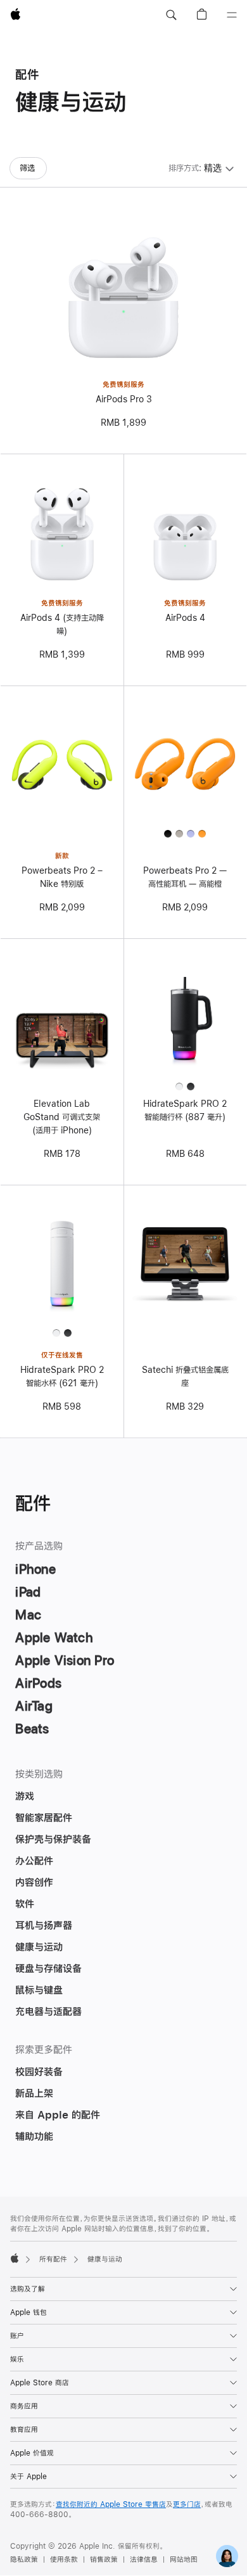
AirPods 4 (185, 618)
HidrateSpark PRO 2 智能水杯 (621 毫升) (62, 1376)
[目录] (232, 15)
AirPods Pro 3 (124, 399)
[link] (227, 2556)
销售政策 (104, 2560)
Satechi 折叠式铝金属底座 (185, 1376)
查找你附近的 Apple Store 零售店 (111, 2504)
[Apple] (15, 2258)
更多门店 (187, 2504)
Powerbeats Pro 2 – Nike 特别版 (62, 877)
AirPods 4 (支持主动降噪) (62, 624)
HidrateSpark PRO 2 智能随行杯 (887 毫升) (185, 1110)
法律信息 (144, 2560)
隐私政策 (24, 2560)
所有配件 (53, 2259)
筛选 (27, 168)
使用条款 (64, 2560)
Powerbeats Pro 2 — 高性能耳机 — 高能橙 (185, 877)
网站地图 (184, 2560)
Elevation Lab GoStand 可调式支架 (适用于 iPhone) (62, 1117)
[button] (171, 15)
